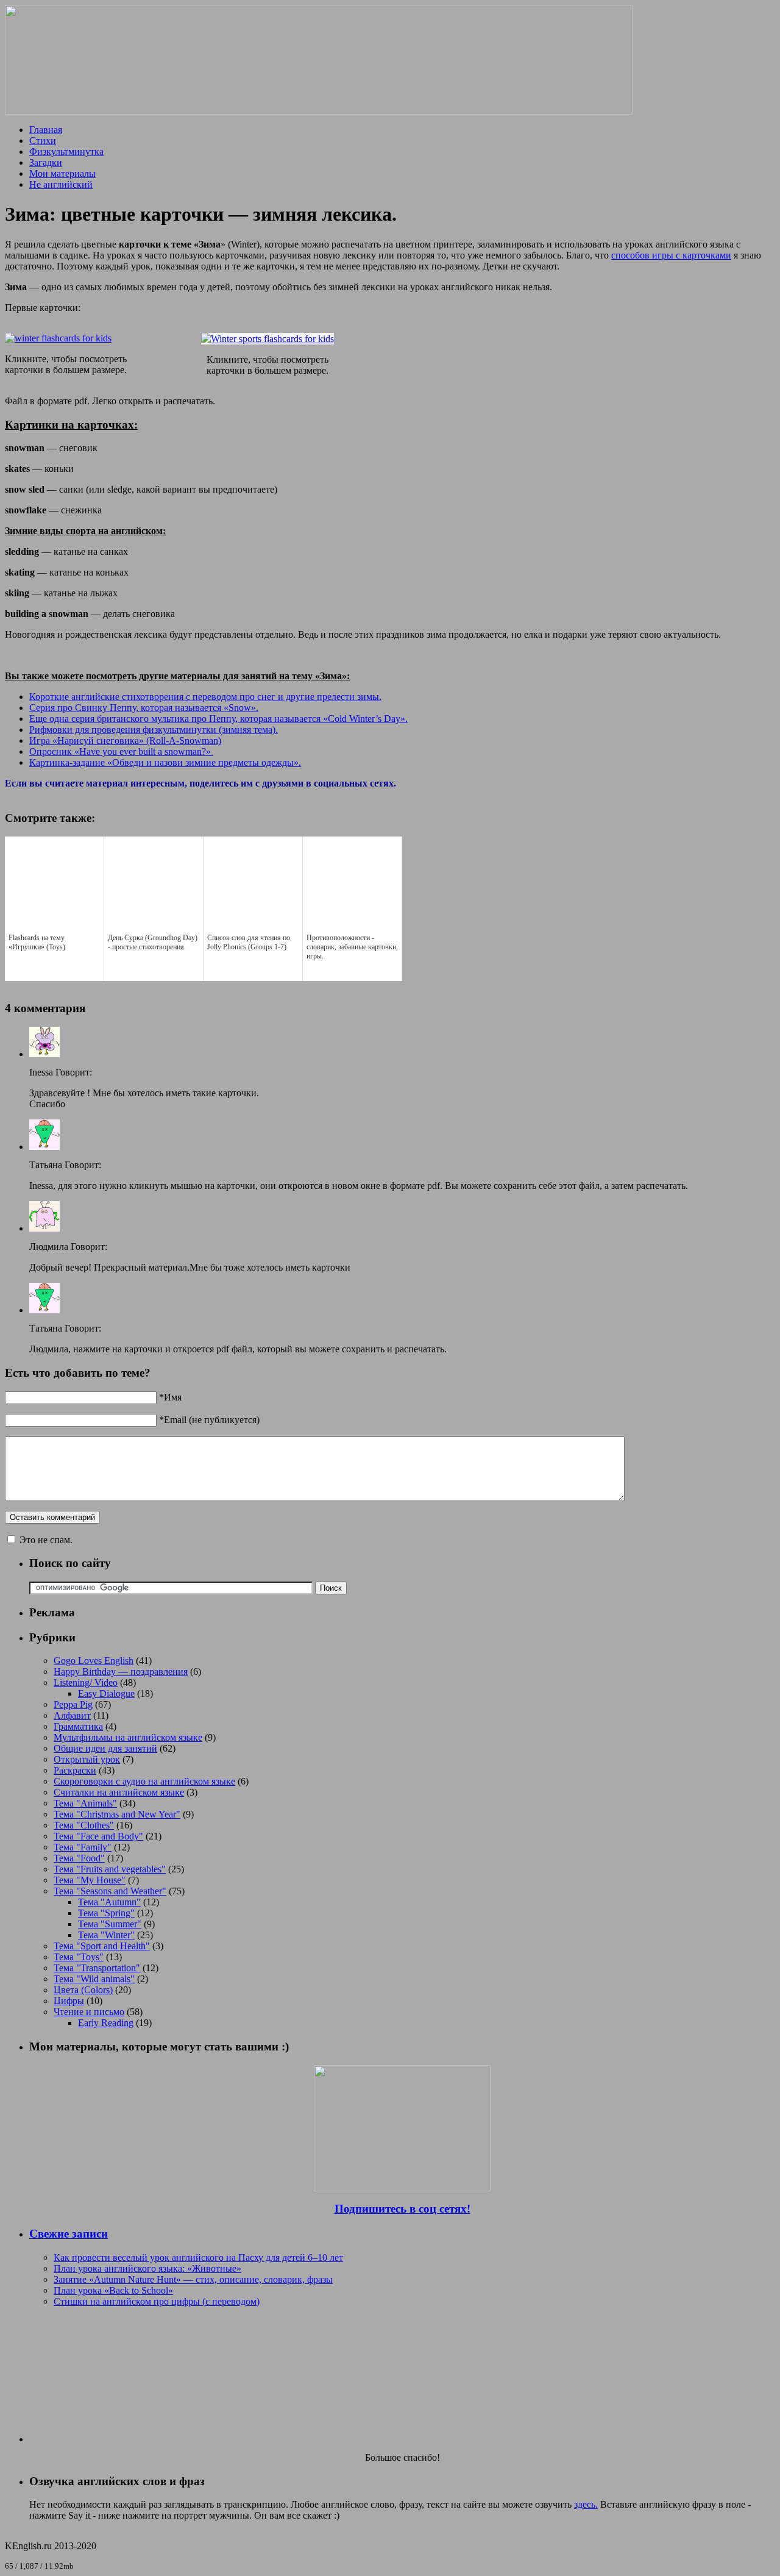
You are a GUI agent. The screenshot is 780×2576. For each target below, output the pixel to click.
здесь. (586, 2504)
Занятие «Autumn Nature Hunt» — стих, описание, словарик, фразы (193, 2279)
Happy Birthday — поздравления (121, 1672)
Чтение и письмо (89, 2012)
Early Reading (106, 2023)
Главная (46, 130)
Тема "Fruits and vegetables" (110, 1869)
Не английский (61, 184)
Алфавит (72, 1715)
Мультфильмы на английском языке (128, 1737)
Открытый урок (87, 1759)
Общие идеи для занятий (105, 1748)
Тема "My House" (90, 1880)
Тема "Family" (83, 1847)
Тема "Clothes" (84, 1825)
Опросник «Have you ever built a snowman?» (121, 751)
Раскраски (75, 1770)
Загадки (46, 162)
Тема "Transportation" (97, 1968)
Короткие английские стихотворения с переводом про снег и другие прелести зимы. (205, 697)
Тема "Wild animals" (94, 1979)
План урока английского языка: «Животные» (147, 2268)
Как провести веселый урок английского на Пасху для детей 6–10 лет (198, 2257)
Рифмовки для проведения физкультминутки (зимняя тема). (154, 730)
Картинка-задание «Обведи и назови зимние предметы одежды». (165, 762)
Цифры (69, 2001)
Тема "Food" (79, 1858)
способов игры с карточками (671, 255)
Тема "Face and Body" (98, 1836)
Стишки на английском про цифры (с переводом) (157, 2301)
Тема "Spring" (106, 1913)
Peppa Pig (73, 1704)
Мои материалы (62, 173)
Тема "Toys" (79, 1957)
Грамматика (78, 1726)
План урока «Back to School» (113, 2290)
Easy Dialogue (106, 1693)
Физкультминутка (66, 152)
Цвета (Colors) (83, 1990)
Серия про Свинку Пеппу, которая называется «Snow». (144, 708)
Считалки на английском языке (119, 1792)
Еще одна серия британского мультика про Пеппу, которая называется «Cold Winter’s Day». (218, 719)
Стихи (43, 141)
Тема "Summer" (110, 1924)
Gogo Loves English (94, 1661)
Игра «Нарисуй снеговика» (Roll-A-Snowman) (125, 740)
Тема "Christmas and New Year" (117, 1814)
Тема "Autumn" (109, 1902)
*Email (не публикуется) (209, 1420)
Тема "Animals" (85, 1803)
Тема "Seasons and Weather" (110, 1891)
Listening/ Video (86, 1682)
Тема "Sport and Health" (102, 1946)
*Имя (170, 1397)
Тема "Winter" (106, 1935)
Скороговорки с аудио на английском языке (144, 1781)
